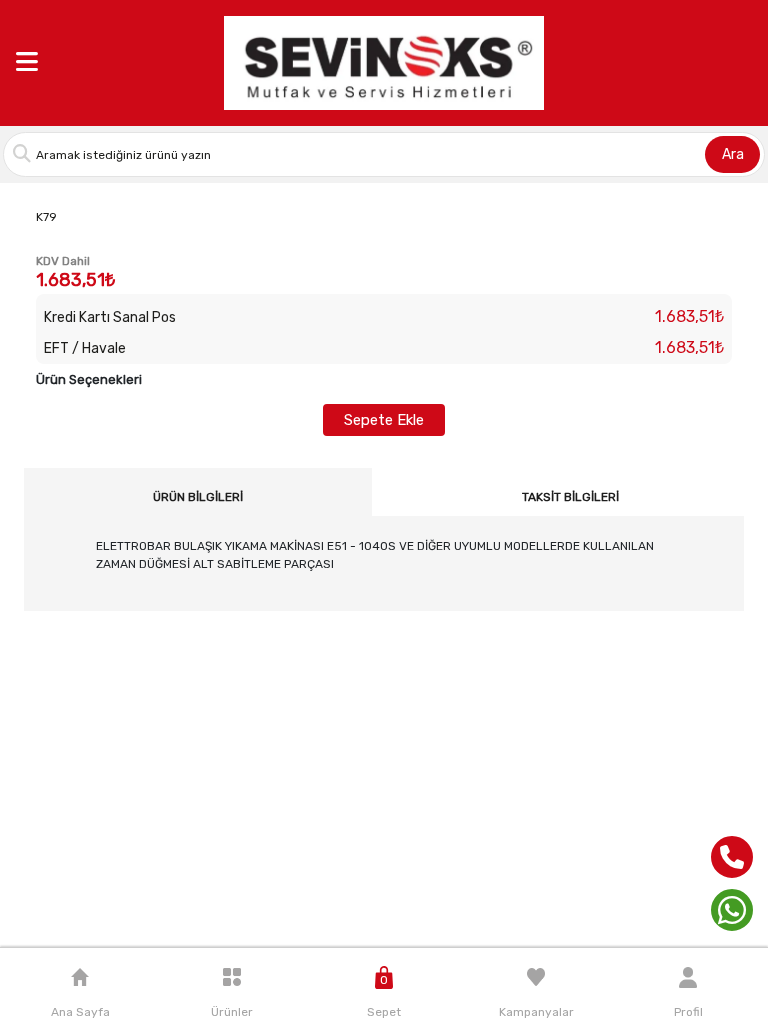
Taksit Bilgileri (570, 497)
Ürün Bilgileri (198, 497)
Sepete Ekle (384, 420)
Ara (733, 154)
